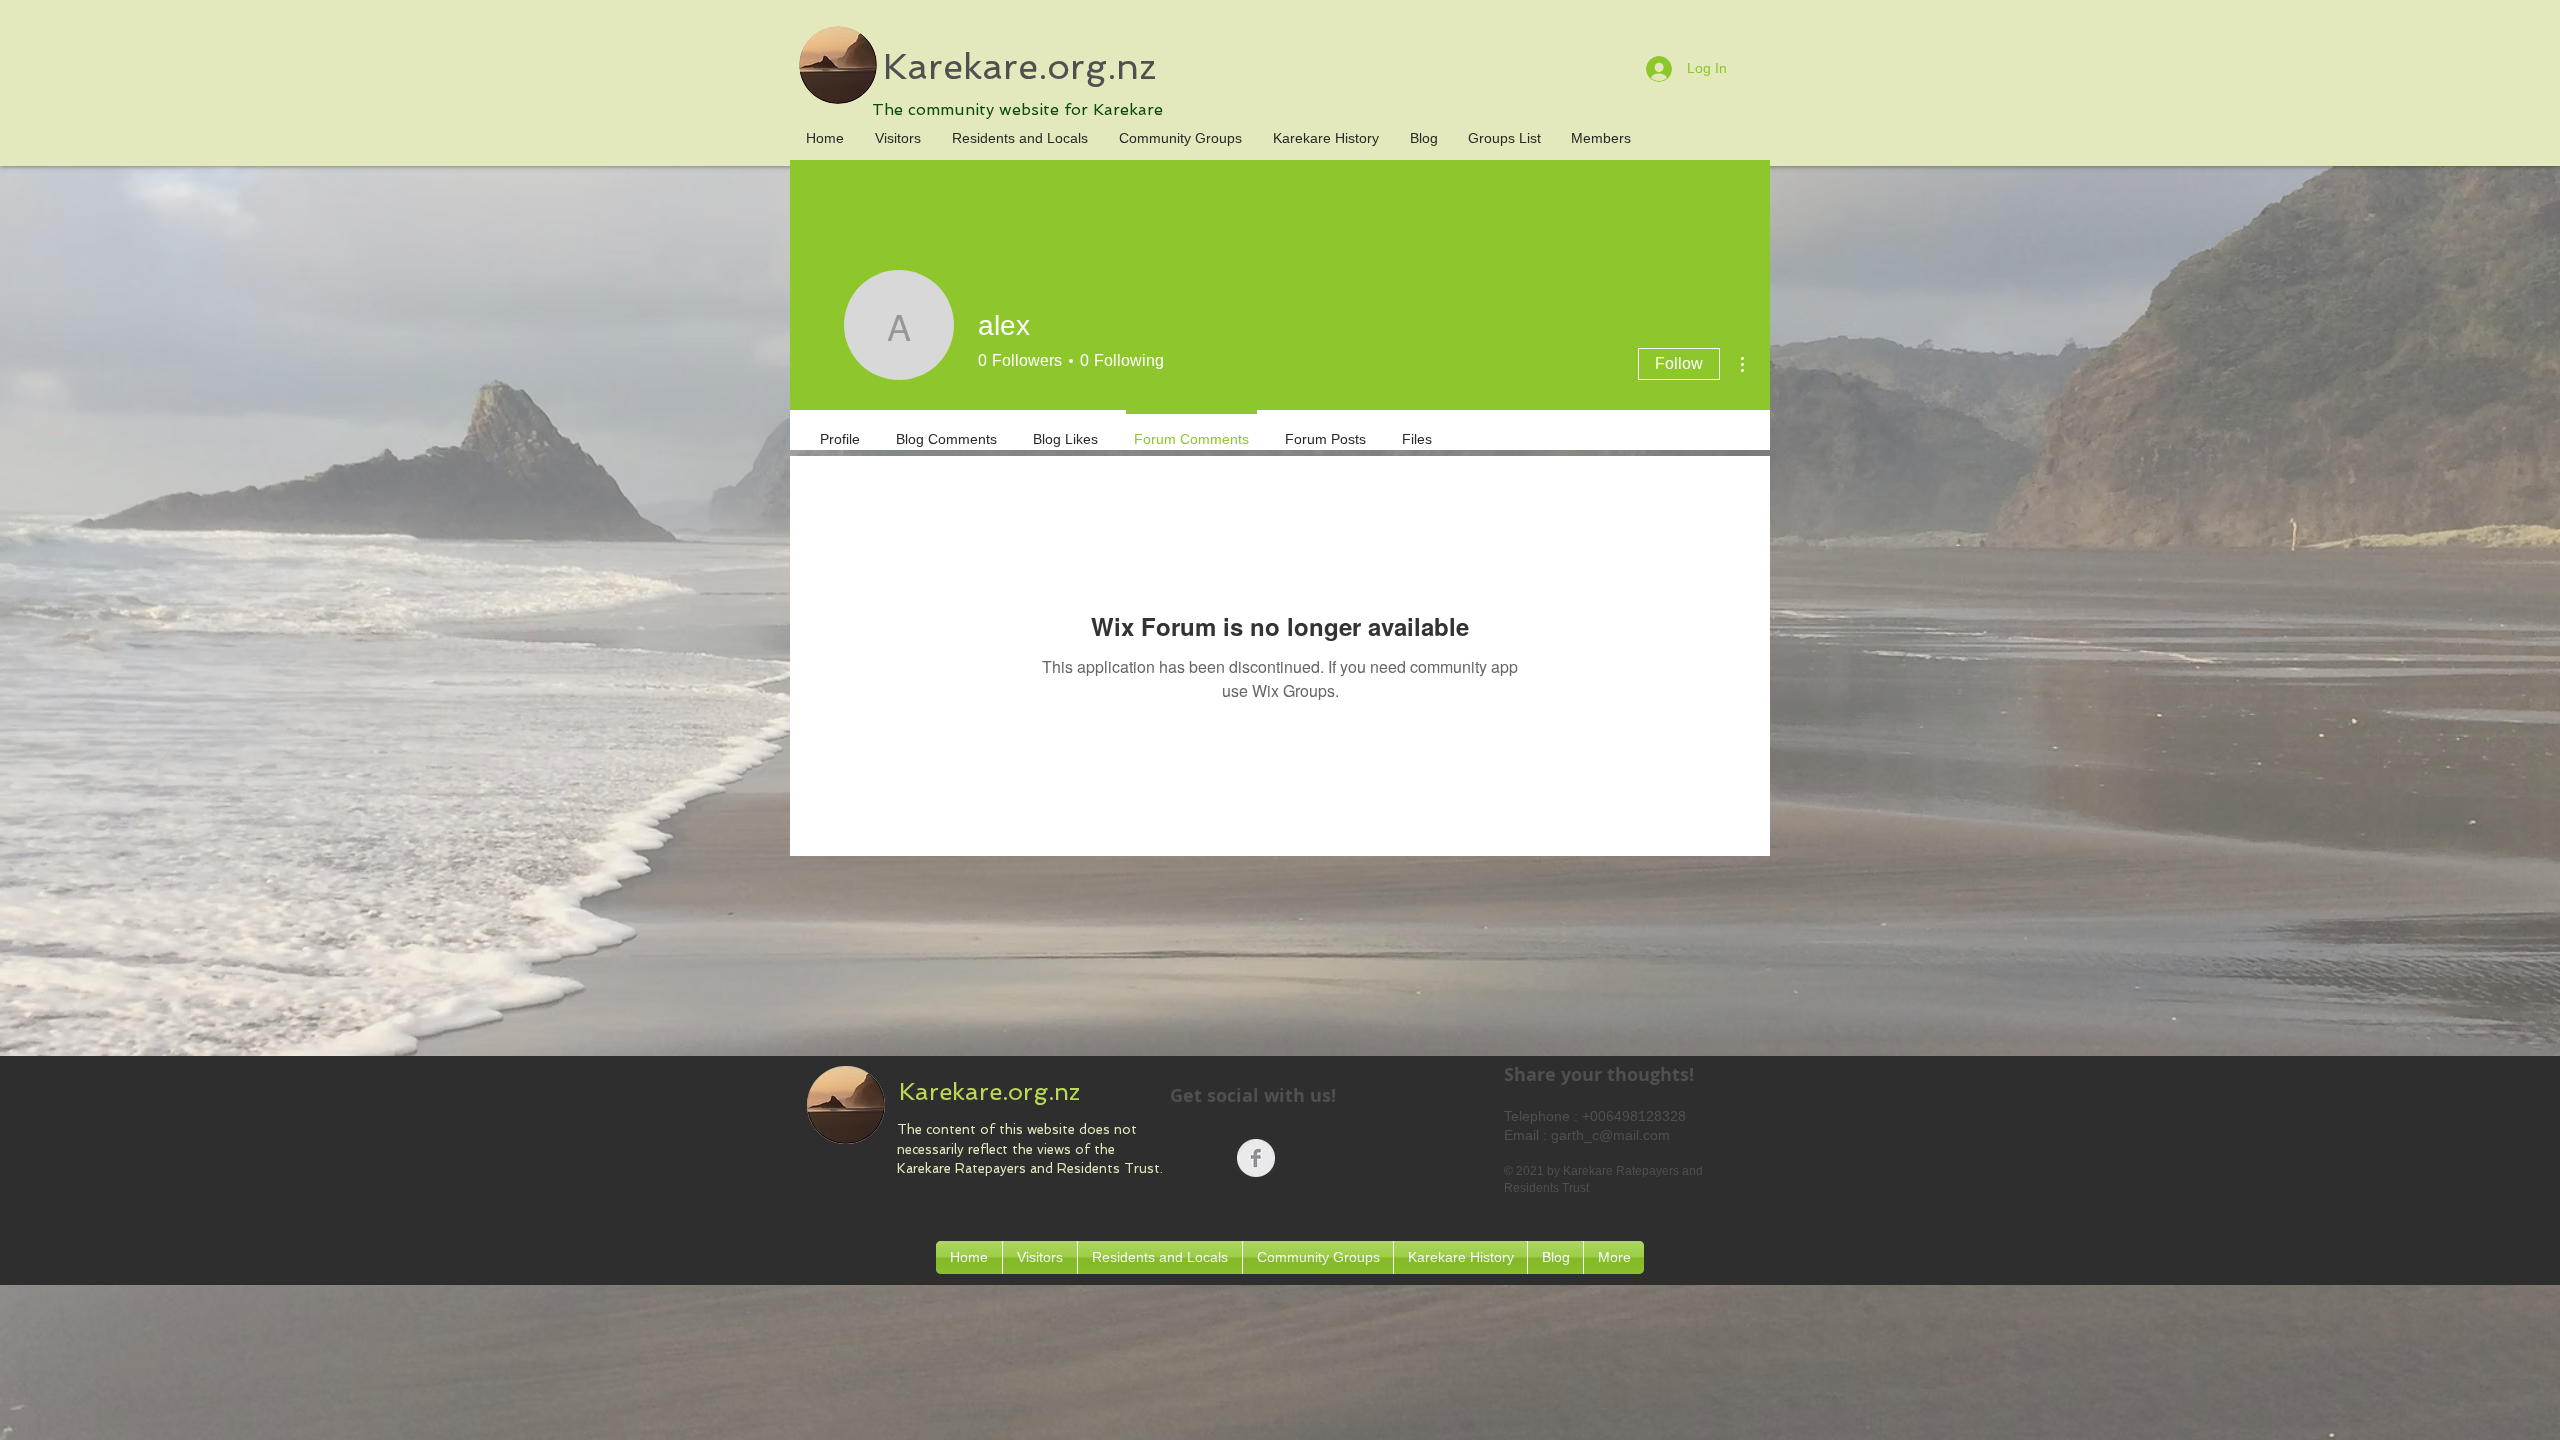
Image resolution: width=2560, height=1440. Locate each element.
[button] (1019, 138)
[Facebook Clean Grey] (1256, 1158)
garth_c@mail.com (1610, 1135)
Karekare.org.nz (1019, 66)
